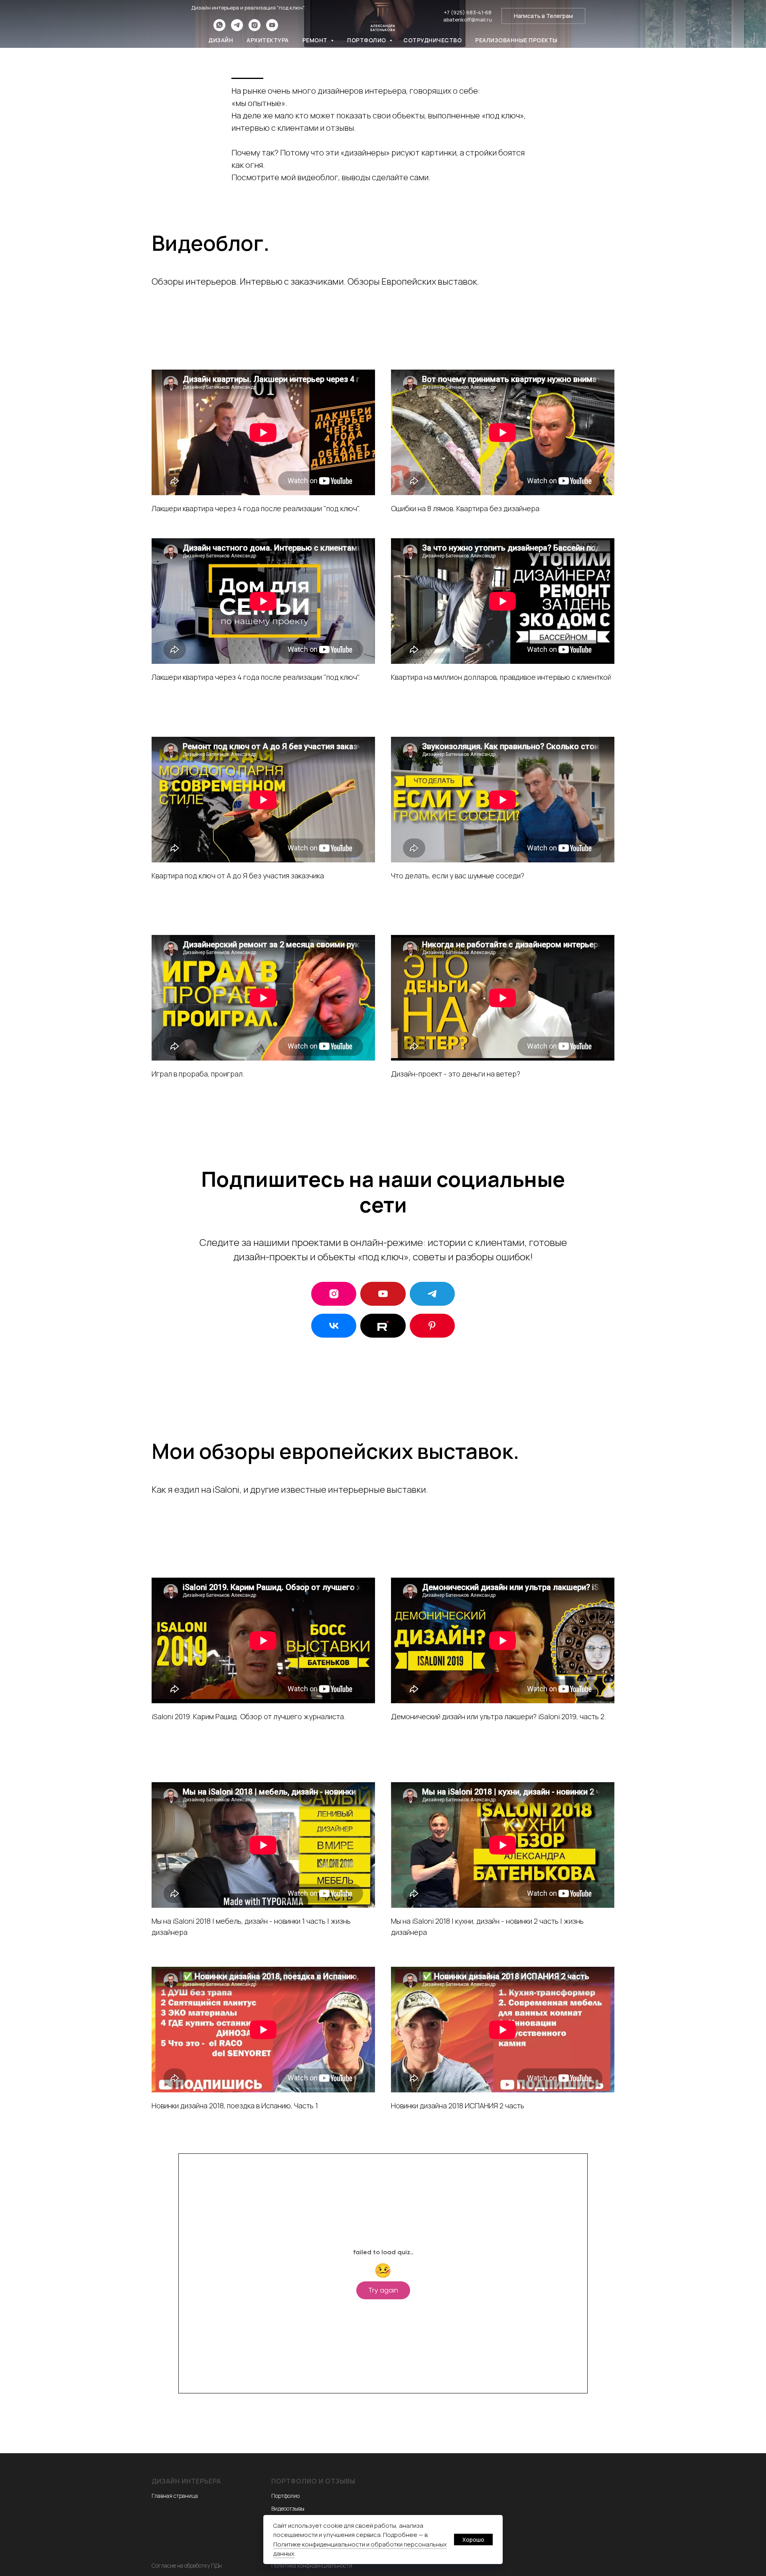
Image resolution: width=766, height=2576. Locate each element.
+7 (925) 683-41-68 (468, 12)
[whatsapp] (219, 29)
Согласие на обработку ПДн (187, 2565)
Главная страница (175, 2496)
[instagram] (255, 29)
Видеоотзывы (288, 2508)
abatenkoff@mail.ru (468, 20)
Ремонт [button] (316, 40)
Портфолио (367, 40)
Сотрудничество (432, 40)
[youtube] (272, 29)
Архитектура (268, 40)
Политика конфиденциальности (312, 2565)
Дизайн (221, 40)
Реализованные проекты (516, 40)
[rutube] (383, 1326)
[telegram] (237, 29)
